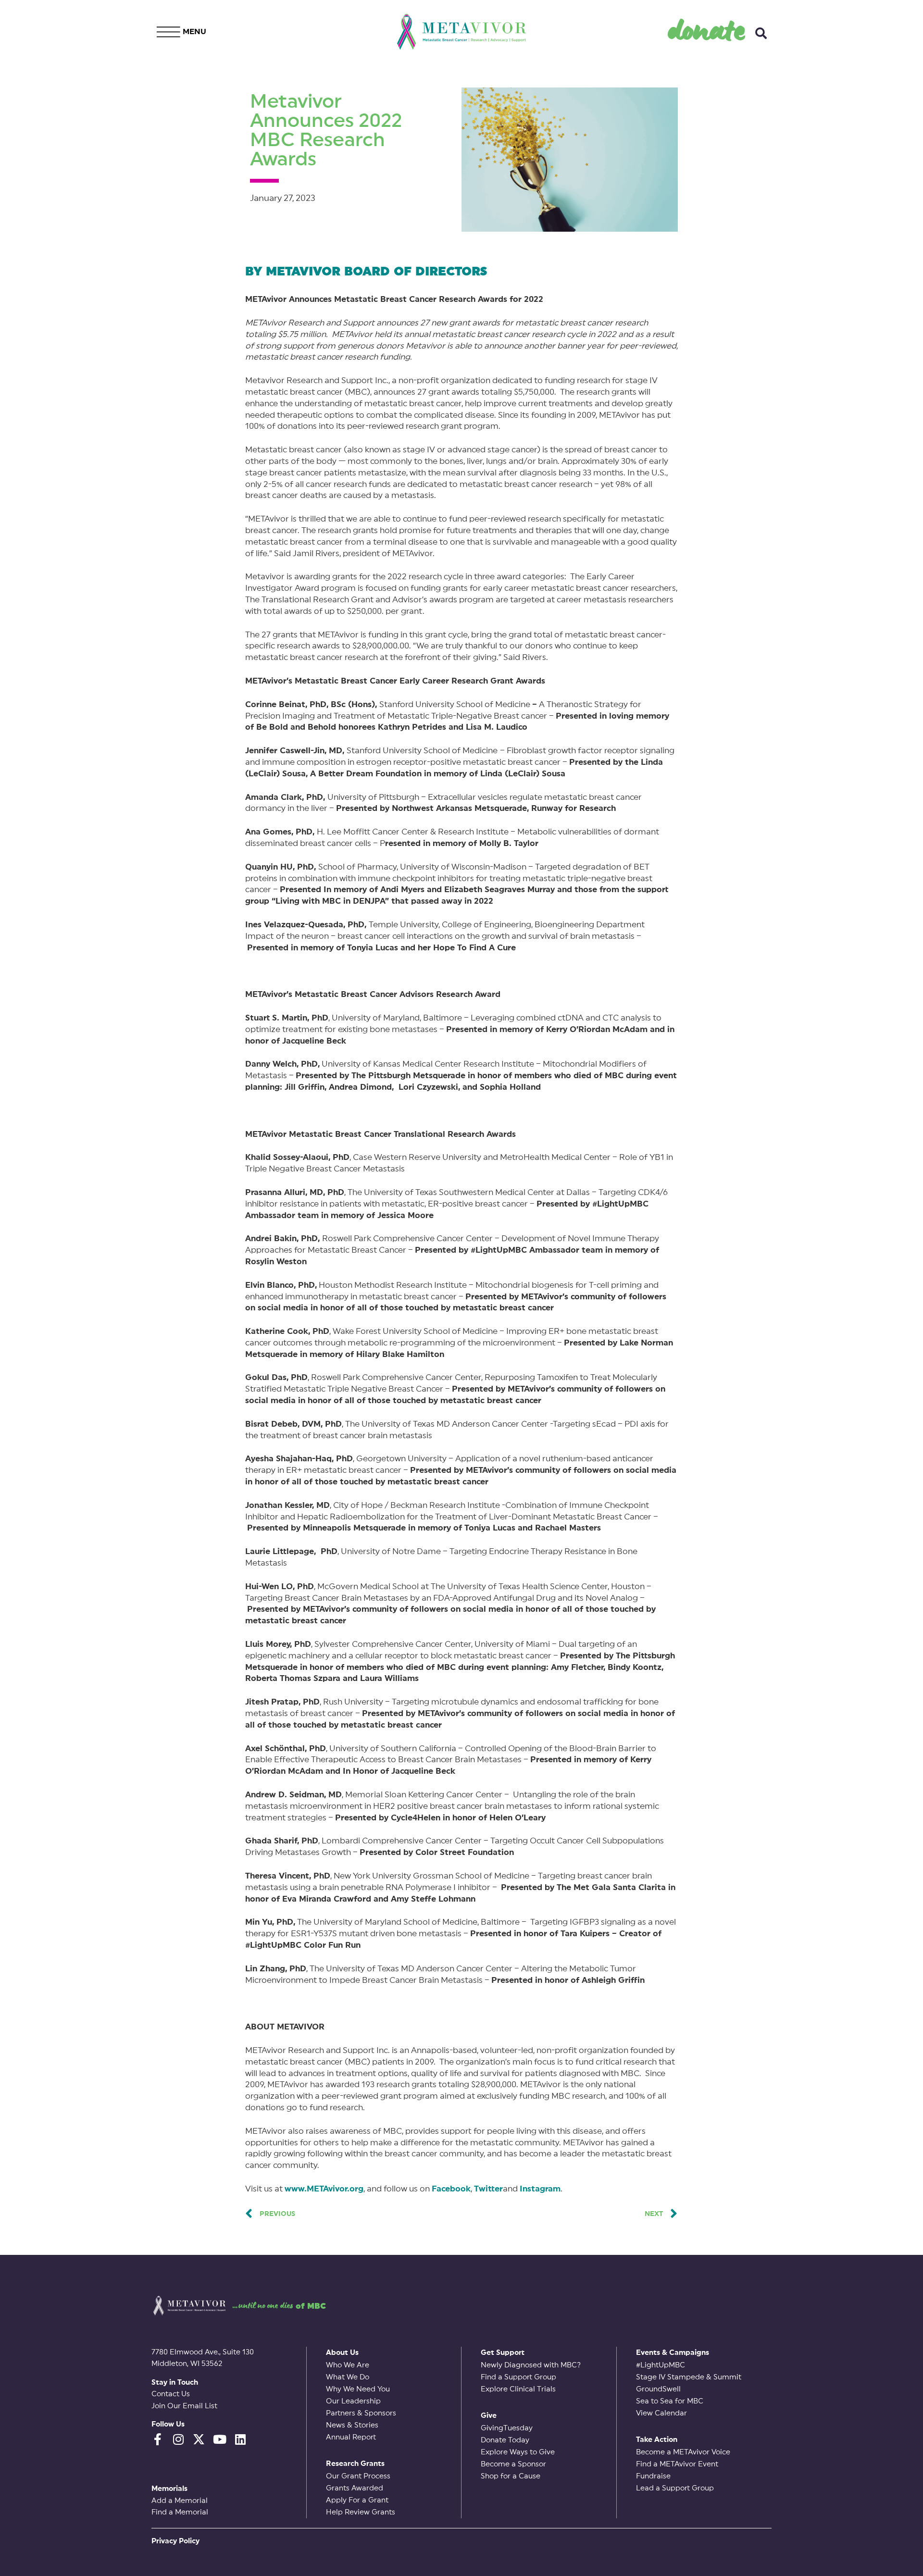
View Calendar (661, 2413)
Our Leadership (353, 2401)
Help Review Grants (361, 2512)
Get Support (503, 2353)
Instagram (540, 2189)
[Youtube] (219, 2439)
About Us (342, 2353)
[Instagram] (178, 2439)
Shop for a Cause (511, 2476)
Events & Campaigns (673, 2353)
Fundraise (653, 2476)
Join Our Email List (184, 2406)
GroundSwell (658, 2389)
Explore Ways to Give (518, 2452)
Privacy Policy (175, 2541)
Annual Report (351, 2437)
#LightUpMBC (661, 2365)
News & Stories (352, 2425)
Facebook (451, 2189)
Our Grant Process (358, 2476)
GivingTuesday (507, 2428)
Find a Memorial (180, 2512)
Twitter (488, 2189)
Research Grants (355, 2464)
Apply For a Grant (357, 2500)
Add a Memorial (180, 2501)
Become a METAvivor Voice (683, 2452)
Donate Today (505, 2440)
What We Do (348, 2377)
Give (489, 2416)
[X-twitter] (199, 2439)
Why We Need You (358, 2389)
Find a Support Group (518, 2377)
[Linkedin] (240, 2439)
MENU (194, 32)
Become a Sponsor (513, 2464)
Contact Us (171, 2394)
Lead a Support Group (675, 2488)
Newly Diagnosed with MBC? (531, 2365)
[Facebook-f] (157, 2439)
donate (707, 29)
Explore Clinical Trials (518, 2389)
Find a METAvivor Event (677, 2464)
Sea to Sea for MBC (670, 2401)
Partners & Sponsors (361, 2413)
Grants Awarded (355, 2488)
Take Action (657, 2440)
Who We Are (348, 2365)
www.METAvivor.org (324, 2189)
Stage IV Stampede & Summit (689, 2377)
